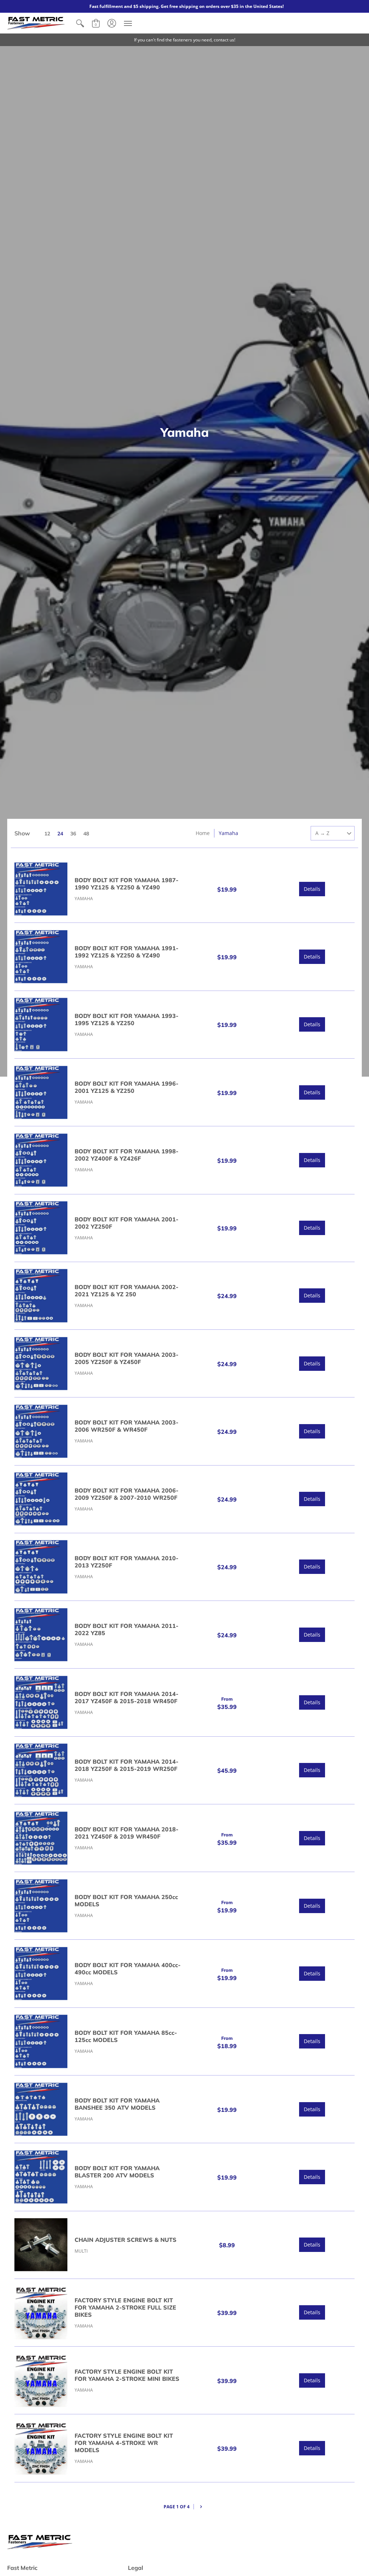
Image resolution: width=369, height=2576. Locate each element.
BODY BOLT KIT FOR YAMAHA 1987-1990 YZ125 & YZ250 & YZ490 (126, 884)
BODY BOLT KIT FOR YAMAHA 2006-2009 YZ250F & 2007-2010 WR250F (126, 1494)
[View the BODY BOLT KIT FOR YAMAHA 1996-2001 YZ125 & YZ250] (41, 1092)
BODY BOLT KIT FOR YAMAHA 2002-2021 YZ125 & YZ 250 (126, 1291)
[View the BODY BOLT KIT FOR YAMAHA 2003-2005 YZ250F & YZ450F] (41, 1363)
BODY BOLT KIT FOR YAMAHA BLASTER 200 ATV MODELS (117, 2172)
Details (312, 889)
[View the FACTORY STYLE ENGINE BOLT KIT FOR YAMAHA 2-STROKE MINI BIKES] (41, 2380)
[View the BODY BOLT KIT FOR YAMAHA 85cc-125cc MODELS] (41, 2041)
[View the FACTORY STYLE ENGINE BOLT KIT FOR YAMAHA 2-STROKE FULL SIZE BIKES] (41, 2313)
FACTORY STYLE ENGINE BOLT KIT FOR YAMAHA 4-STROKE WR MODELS (124, 2443)
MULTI (81, 2251)
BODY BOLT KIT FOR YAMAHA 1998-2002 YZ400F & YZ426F (126, 1155)
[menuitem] (80, 23)
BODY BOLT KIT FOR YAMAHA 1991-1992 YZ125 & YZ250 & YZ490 (126, 952)
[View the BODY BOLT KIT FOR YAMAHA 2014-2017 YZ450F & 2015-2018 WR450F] (41, 1702)
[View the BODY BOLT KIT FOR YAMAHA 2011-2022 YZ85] (41, 1635)
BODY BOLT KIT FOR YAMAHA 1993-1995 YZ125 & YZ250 (126, 1019)
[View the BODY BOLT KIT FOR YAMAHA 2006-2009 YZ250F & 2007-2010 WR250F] (41, 1499)
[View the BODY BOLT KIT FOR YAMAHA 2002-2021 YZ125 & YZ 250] (41, 1296)
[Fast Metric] (36, 23)
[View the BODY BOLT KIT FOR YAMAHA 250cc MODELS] (41, 1906)
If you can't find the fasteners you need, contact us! (185, 40)
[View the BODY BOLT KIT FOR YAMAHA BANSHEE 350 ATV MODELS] (41, 2109)
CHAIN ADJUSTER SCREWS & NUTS (126, 2240)
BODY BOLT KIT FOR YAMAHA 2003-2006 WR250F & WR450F (126, 1426)
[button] (80, 23)
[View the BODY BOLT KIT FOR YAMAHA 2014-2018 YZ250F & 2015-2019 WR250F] (41, 1770)
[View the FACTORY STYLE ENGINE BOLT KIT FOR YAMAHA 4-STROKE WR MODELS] (41, 2448)
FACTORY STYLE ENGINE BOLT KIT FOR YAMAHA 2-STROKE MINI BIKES (127, 2375)
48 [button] (86, 834)
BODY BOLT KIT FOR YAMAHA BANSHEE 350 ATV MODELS (117, 2104)
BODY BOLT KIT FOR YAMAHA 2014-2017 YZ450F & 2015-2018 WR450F (126, 1697)
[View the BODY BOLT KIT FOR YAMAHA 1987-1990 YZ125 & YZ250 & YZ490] (41, 889)
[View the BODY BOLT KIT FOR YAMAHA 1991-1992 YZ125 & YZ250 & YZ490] (41, 957)
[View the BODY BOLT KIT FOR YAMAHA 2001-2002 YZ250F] (41, 1228)
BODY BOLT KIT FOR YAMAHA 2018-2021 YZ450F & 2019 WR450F (126, 1833)
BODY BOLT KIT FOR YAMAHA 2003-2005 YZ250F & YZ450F (126, 1358)
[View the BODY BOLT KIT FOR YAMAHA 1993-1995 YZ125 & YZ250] (41, 1025)
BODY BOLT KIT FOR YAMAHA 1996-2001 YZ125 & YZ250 (126, 1087)
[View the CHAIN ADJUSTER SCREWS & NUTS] (41, 2245)
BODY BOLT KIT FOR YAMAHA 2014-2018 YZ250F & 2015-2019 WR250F (126, 1765)
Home (203, 833)
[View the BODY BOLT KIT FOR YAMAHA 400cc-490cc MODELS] (41, 1973)
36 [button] (73, 834)
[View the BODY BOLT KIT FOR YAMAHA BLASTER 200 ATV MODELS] (41, 2177)
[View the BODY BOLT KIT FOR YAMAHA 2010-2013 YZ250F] (41, 1567)
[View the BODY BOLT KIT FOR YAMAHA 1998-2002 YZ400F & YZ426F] (41, 1160)
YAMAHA (84, 899)
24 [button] (60, 834)
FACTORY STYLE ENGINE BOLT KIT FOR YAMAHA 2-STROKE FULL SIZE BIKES (125, 2307)
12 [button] (47, 834)
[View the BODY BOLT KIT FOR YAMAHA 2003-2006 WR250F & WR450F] (41, 1431)
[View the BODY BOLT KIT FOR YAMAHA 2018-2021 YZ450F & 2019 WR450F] (41, 1838)
